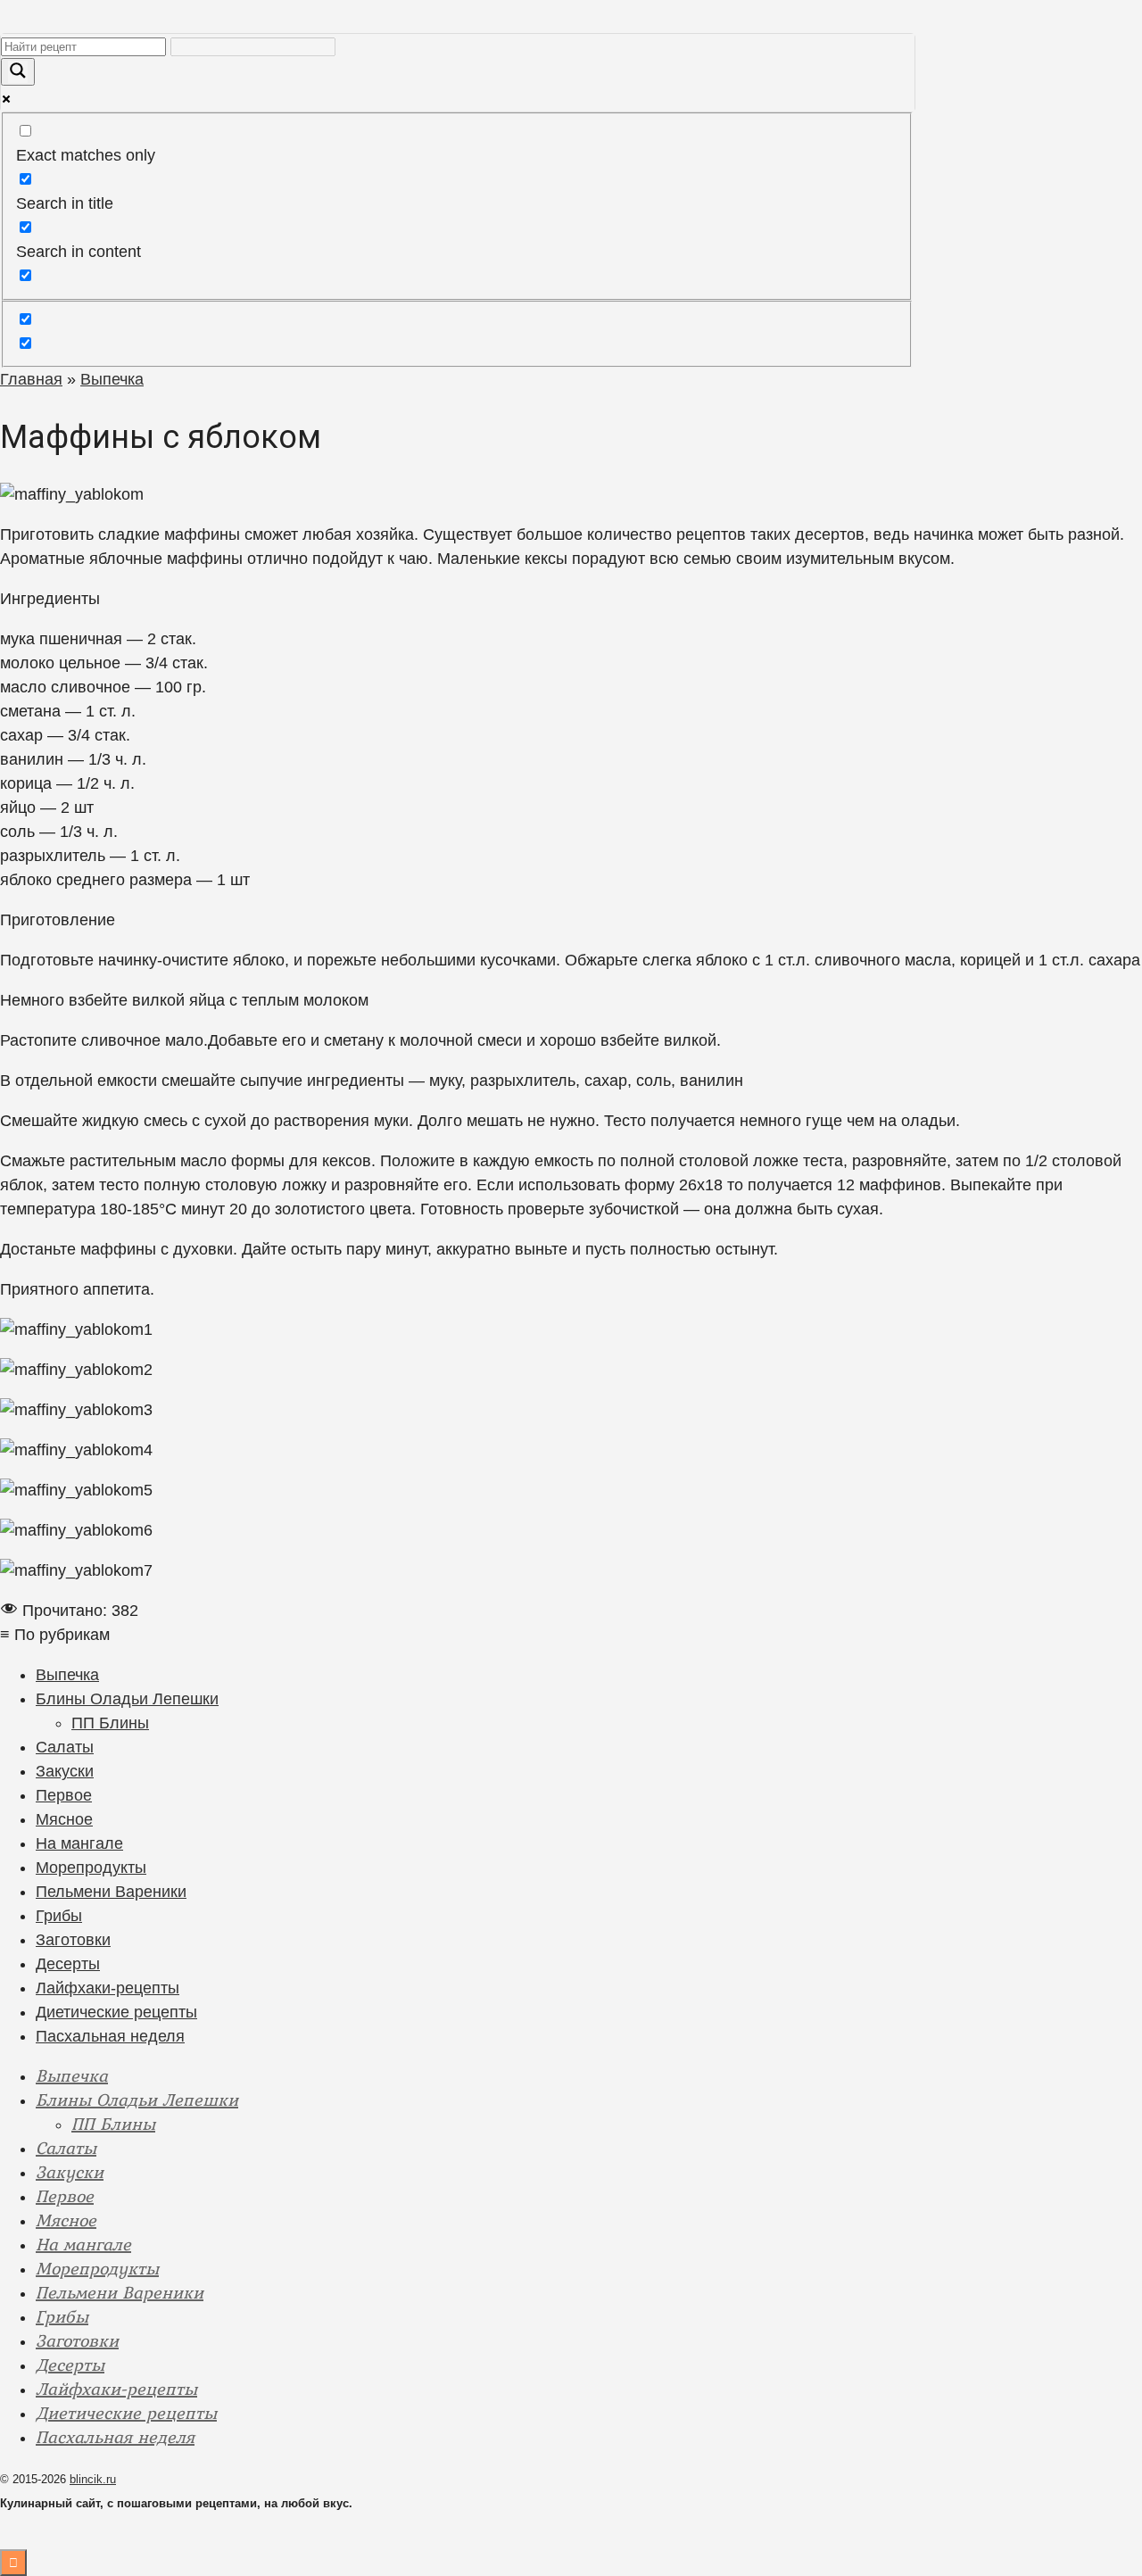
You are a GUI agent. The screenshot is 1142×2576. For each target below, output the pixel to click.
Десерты (68, 1964)
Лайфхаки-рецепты (108, 1988)
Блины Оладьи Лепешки (127, 1699)
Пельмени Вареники (111, 1892)
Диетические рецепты (116, 2012)
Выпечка (67, 1675)
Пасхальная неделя (110, 2036)
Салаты (65, 1747)
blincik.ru (93, 2479)
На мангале (79, 1843)
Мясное (64, 1819)
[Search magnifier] (18, 72)
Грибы (59, 1916)
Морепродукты (91, 1868)
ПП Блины (110, 1723)
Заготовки (73, 1940)
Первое (64, 1795)
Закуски (65, 1771)
